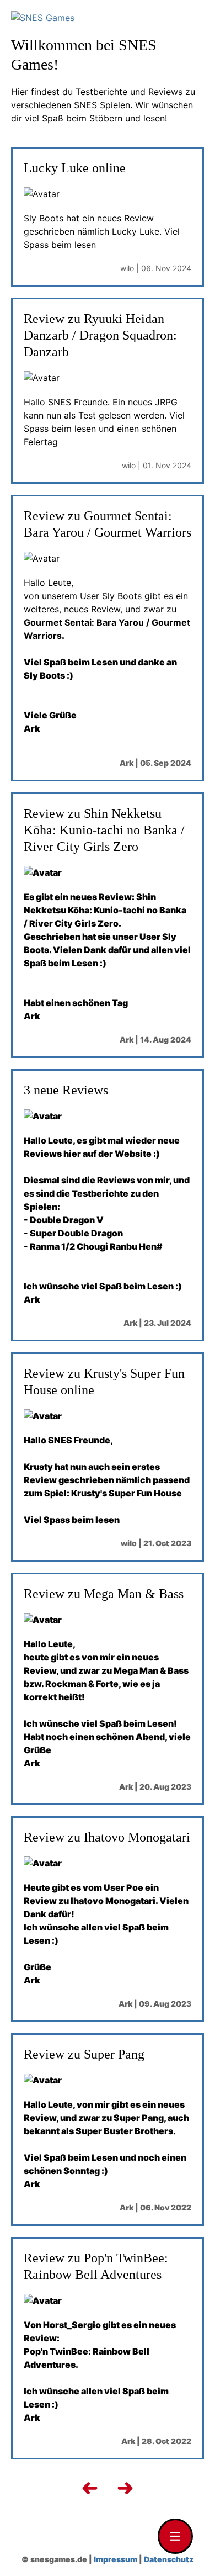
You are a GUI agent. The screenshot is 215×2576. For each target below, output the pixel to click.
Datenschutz (169, 2559)
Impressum (115, 2559)
